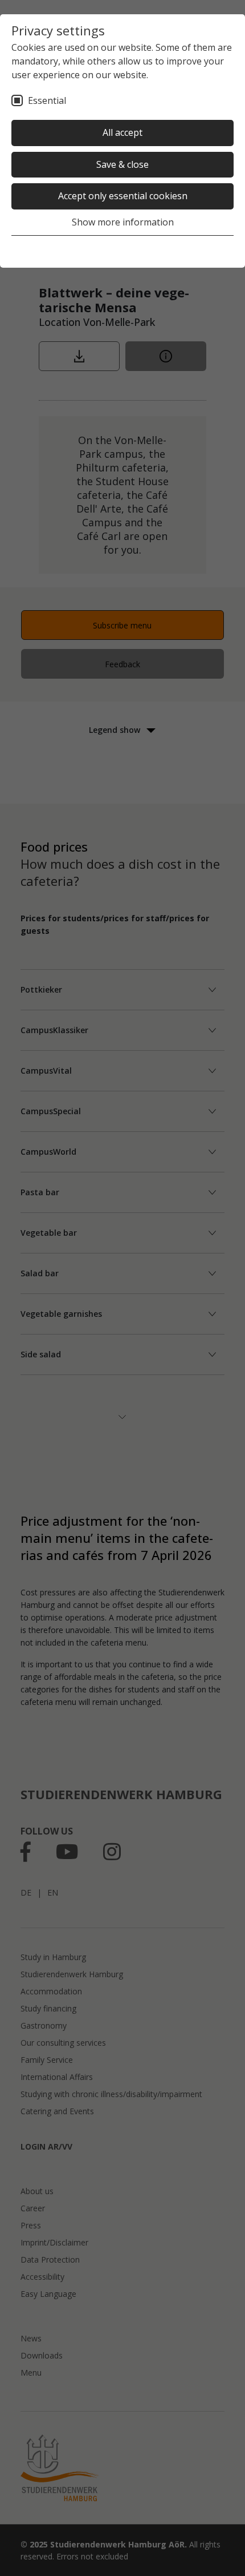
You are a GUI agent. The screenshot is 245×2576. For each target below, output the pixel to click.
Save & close (122, 164)
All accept (122, 132)
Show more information (123, 222)
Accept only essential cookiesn (123, 196)
